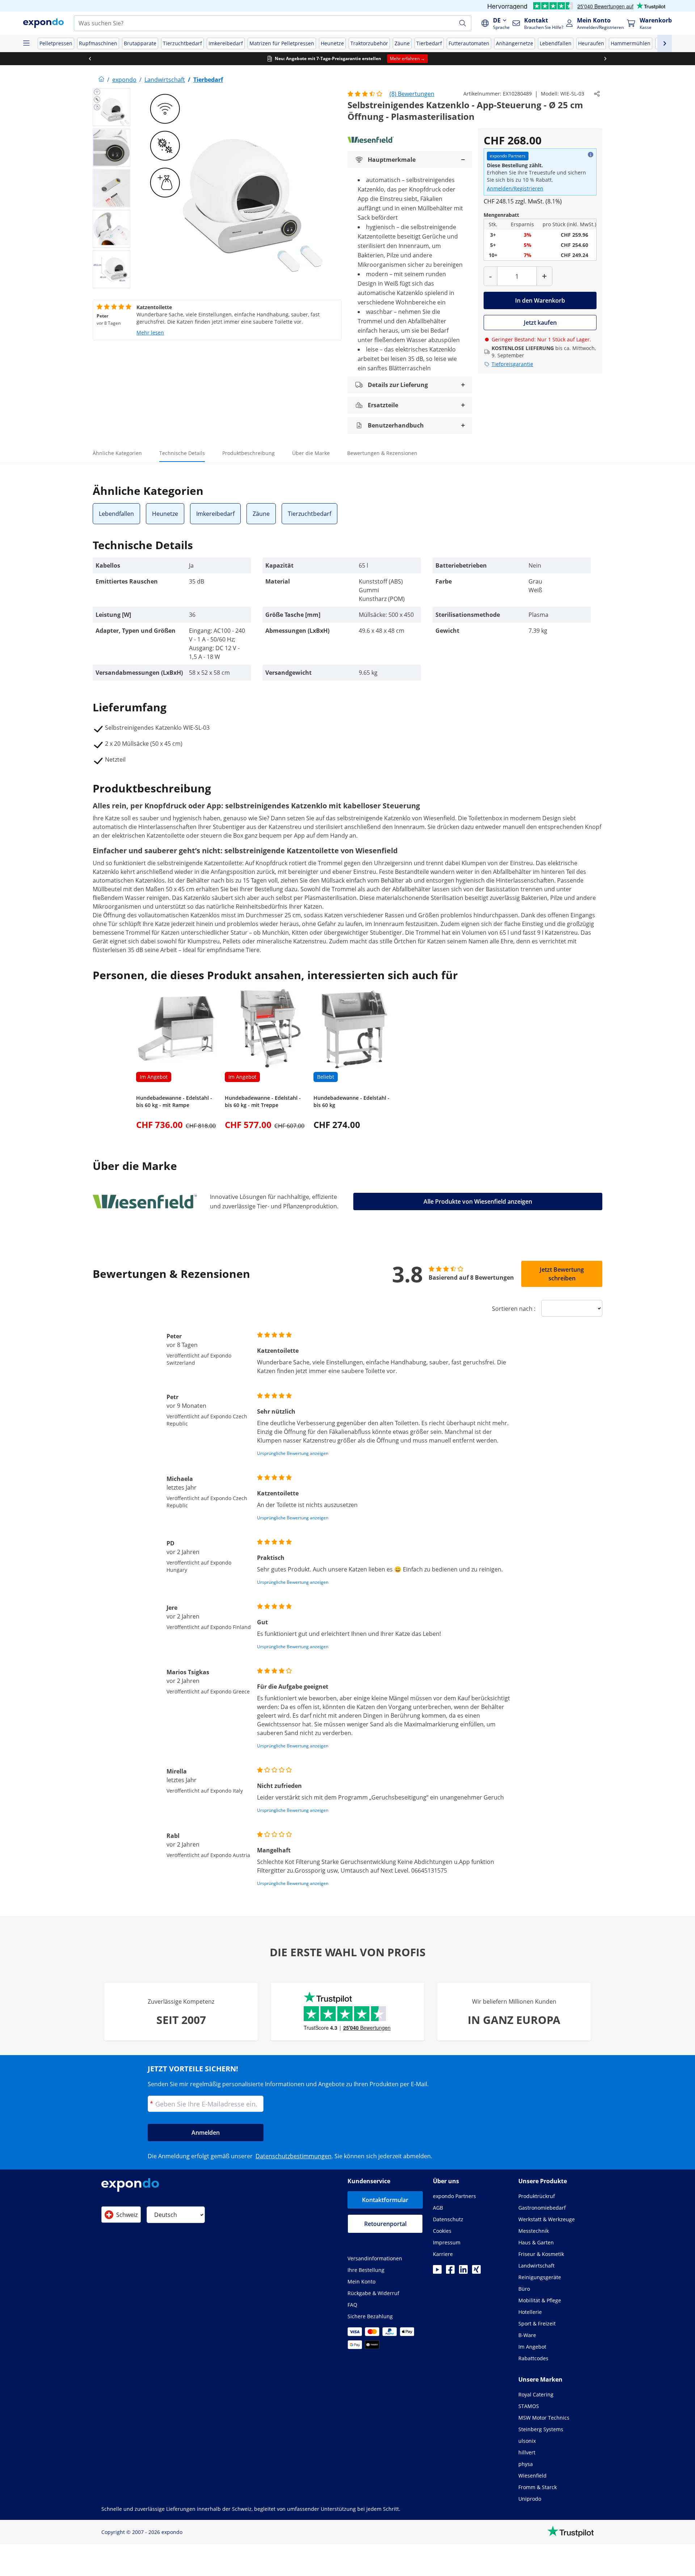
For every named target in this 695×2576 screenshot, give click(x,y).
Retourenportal (385, 2224)
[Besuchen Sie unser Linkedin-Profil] (463, 2272)
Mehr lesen (150, 332)
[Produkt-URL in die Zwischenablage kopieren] (597, 94)
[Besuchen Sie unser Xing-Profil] (476, 2272)
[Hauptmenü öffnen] (26, 43)
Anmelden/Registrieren (515, 188)
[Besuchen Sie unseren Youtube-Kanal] (437, 2272)
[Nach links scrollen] (90, 59)
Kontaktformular (385, 2200)
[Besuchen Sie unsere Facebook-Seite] (450, 2272)
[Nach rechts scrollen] (605, 59)
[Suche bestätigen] (463, 23)
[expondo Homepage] (101, 80)
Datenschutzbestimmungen (294, 2156)
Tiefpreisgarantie (512, 364)
